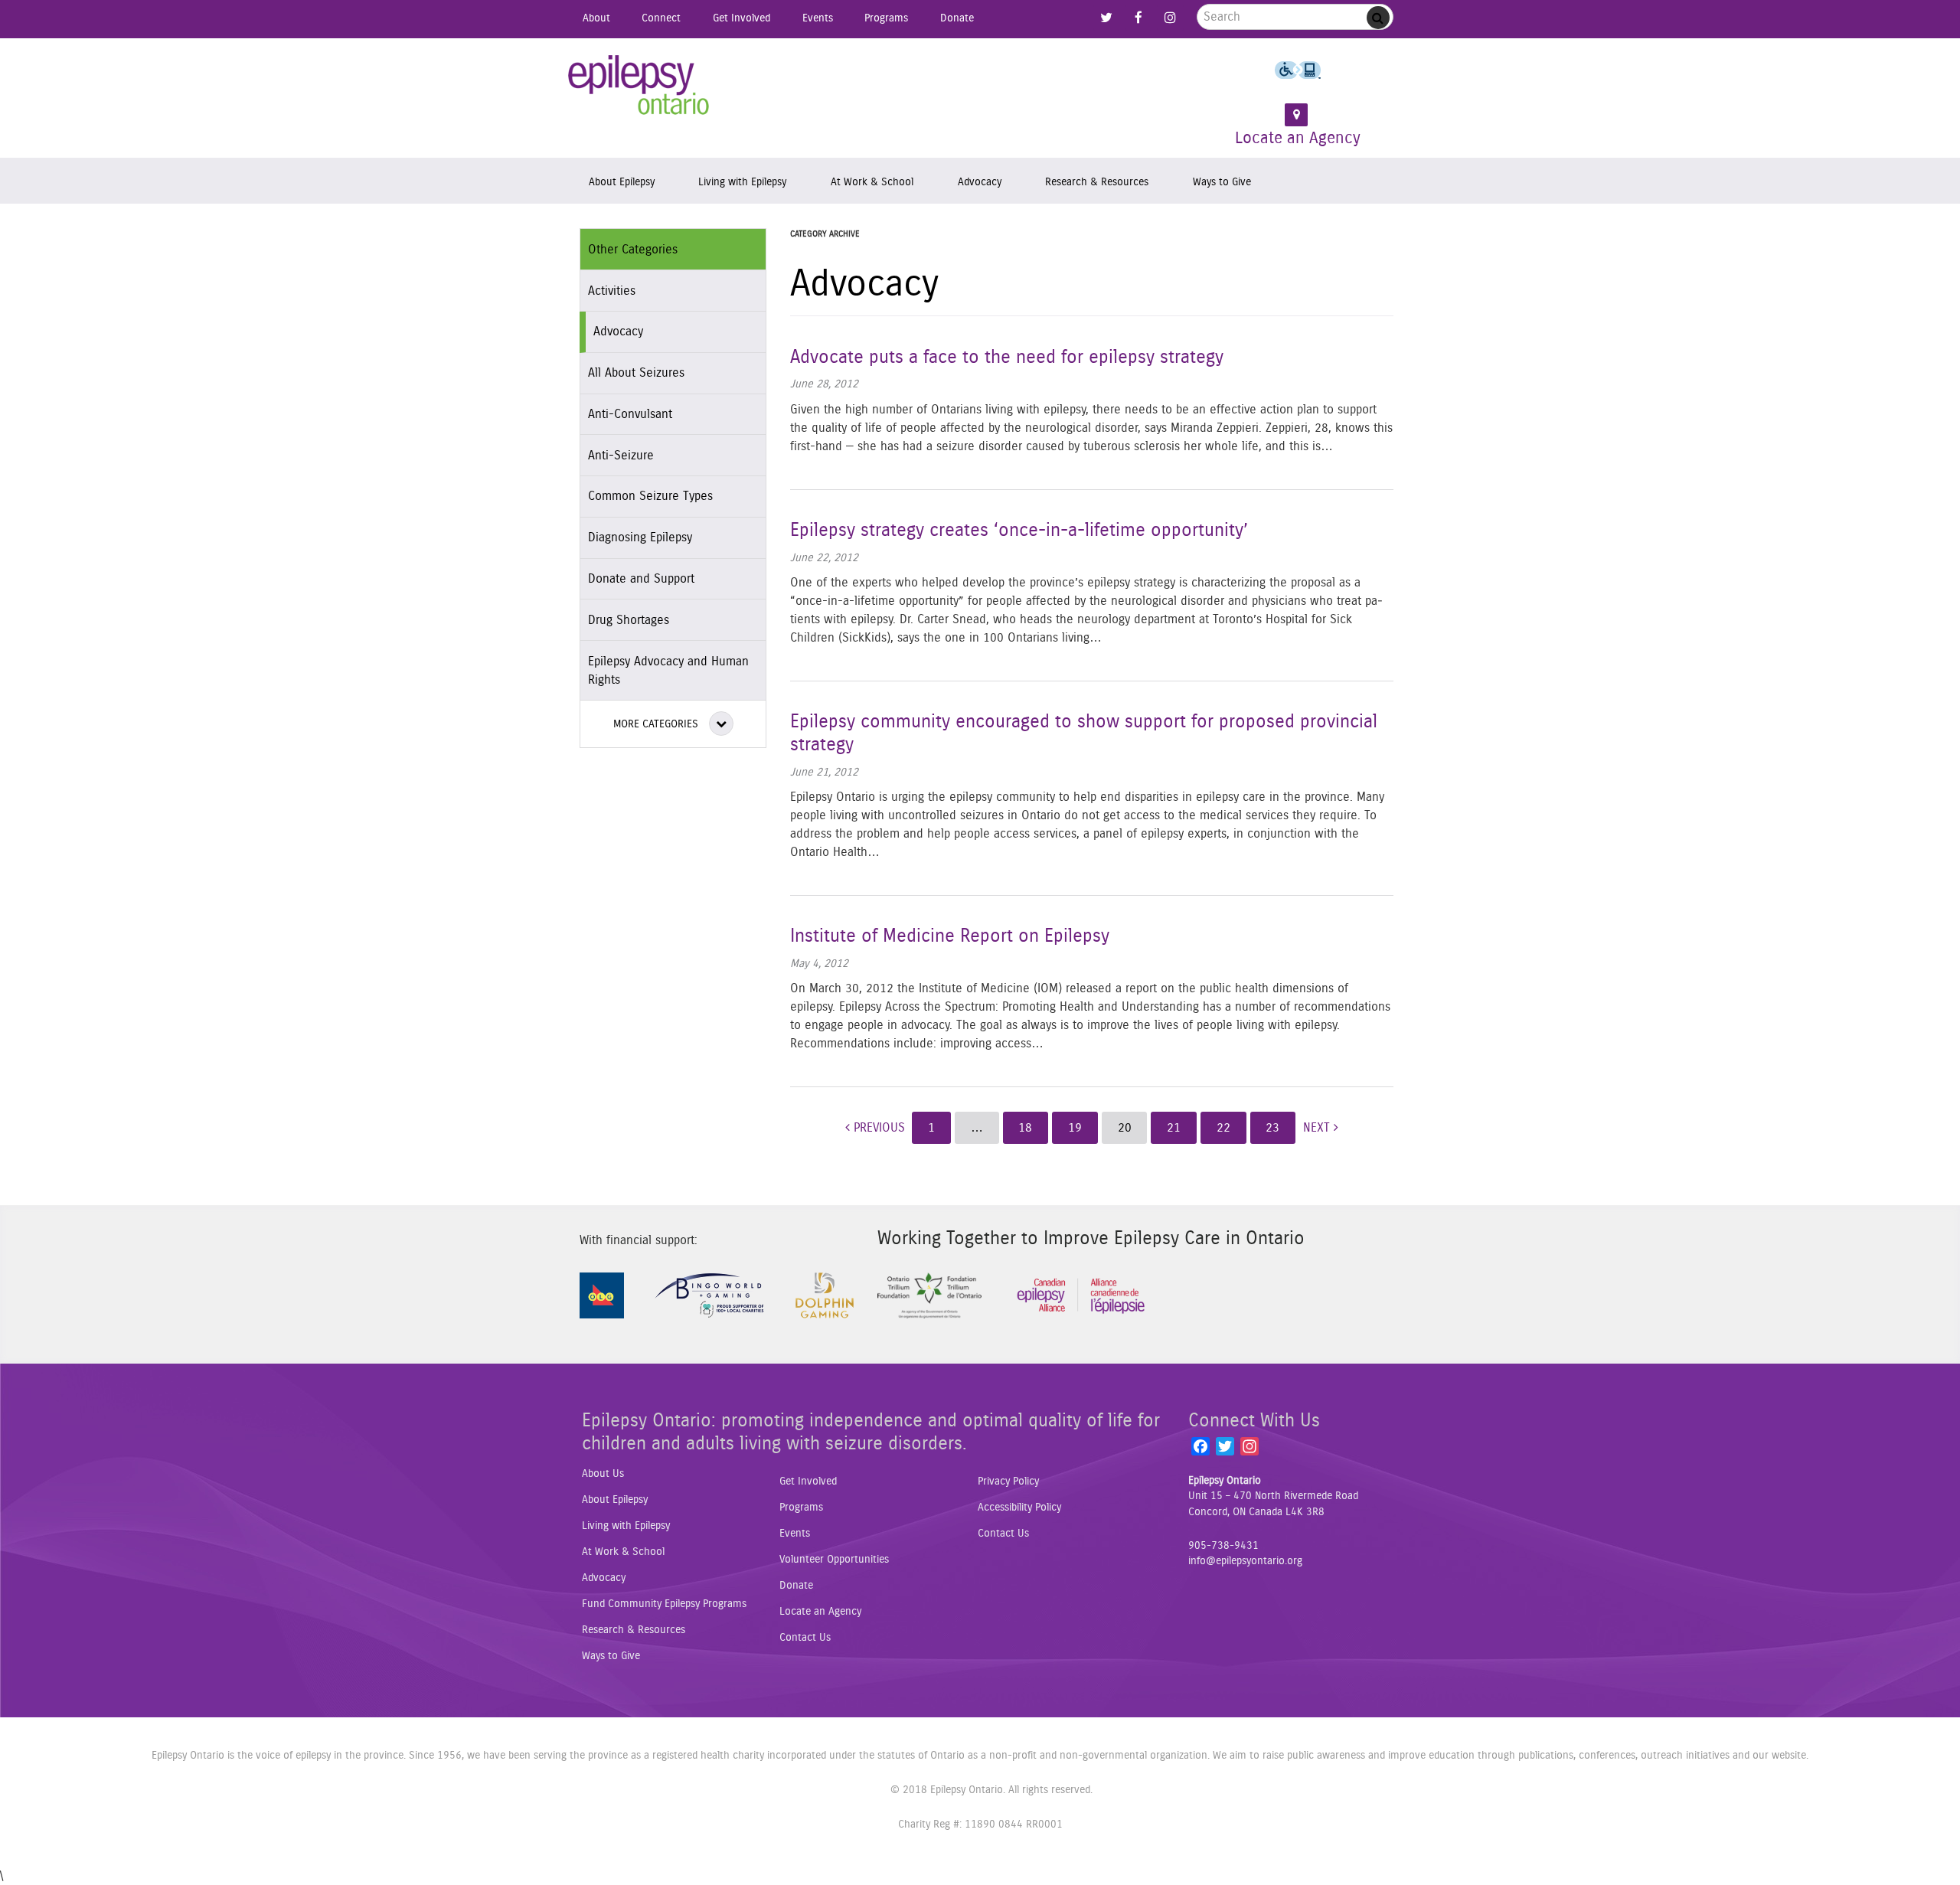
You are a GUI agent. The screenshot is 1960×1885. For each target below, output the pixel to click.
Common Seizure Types (650, 496)
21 (1174, 1128)
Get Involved (742, 18)
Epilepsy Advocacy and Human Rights (668, 671)
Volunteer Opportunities (834, 1560)
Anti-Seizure (621, 456)
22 (1223, 1128)
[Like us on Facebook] (1138, 18)
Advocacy (980, 182)
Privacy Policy (1008, 1482)
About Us (603, 1474)
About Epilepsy (622, 182)
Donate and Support (641, 579)
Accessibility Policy (1019, 1508)
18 (1025, 1128)
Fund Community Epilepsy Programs (664, 1604)
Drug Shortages (629, 620)
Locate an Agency (1298, 138)
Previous (877, 1128)
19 (1075, 1128)
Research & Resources (1097, 182)
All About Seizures (636, 373)
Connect (661, 18)
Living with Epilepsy (742, 182)
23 (1272, 1128)
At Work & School (872, 182)
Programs (886, 18)
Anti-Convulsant (630, 414)
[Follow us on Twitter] (1106, 18)
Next (1318, 1128)
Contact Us (805, 1638)
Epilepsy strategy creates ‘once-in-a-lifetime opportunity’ (1019, 531)
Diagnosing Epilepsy (640, 537)
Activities (612, 291)
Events (818, 18)
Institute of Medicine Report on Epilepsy (950, 936)
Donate (957, 18)
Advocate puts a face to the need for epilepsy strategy (1007, 358)
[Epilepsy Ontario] (639, 90)
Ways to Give (1222, 182)
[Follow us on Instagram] (1170, 18)
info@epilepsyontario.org (1245, 1561)
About (596, 18)
